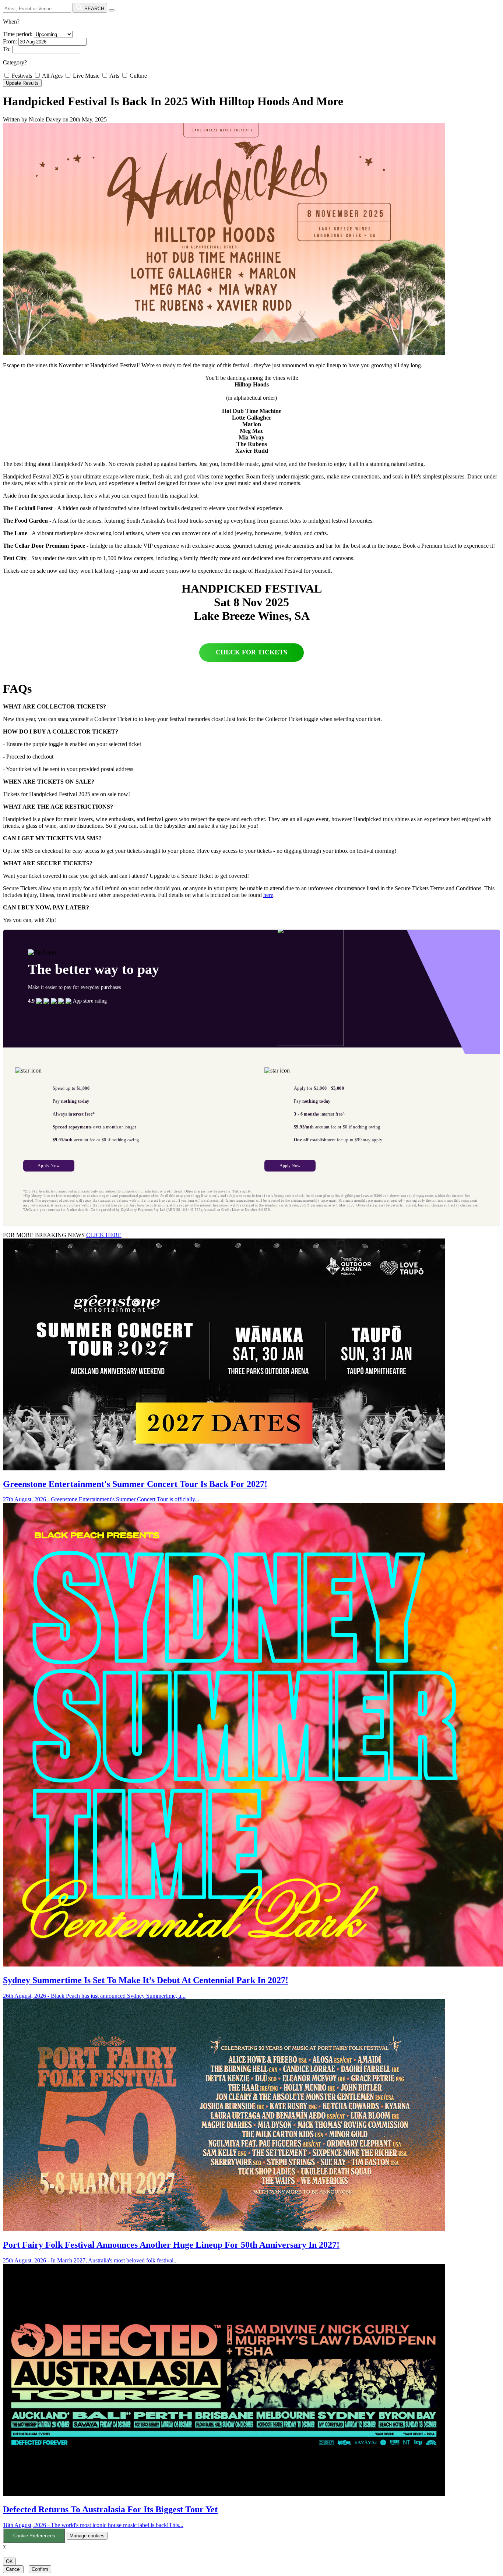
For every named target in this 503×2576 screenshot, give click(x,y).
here (268, 895)
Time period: (18, 34)
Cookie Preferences (34, 2536)
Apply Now (49, 1166)
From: (10, 41)
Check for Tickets (251, 652)
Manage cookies (87, 2536)
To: (7, 49)
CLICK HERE (104, 1235)
